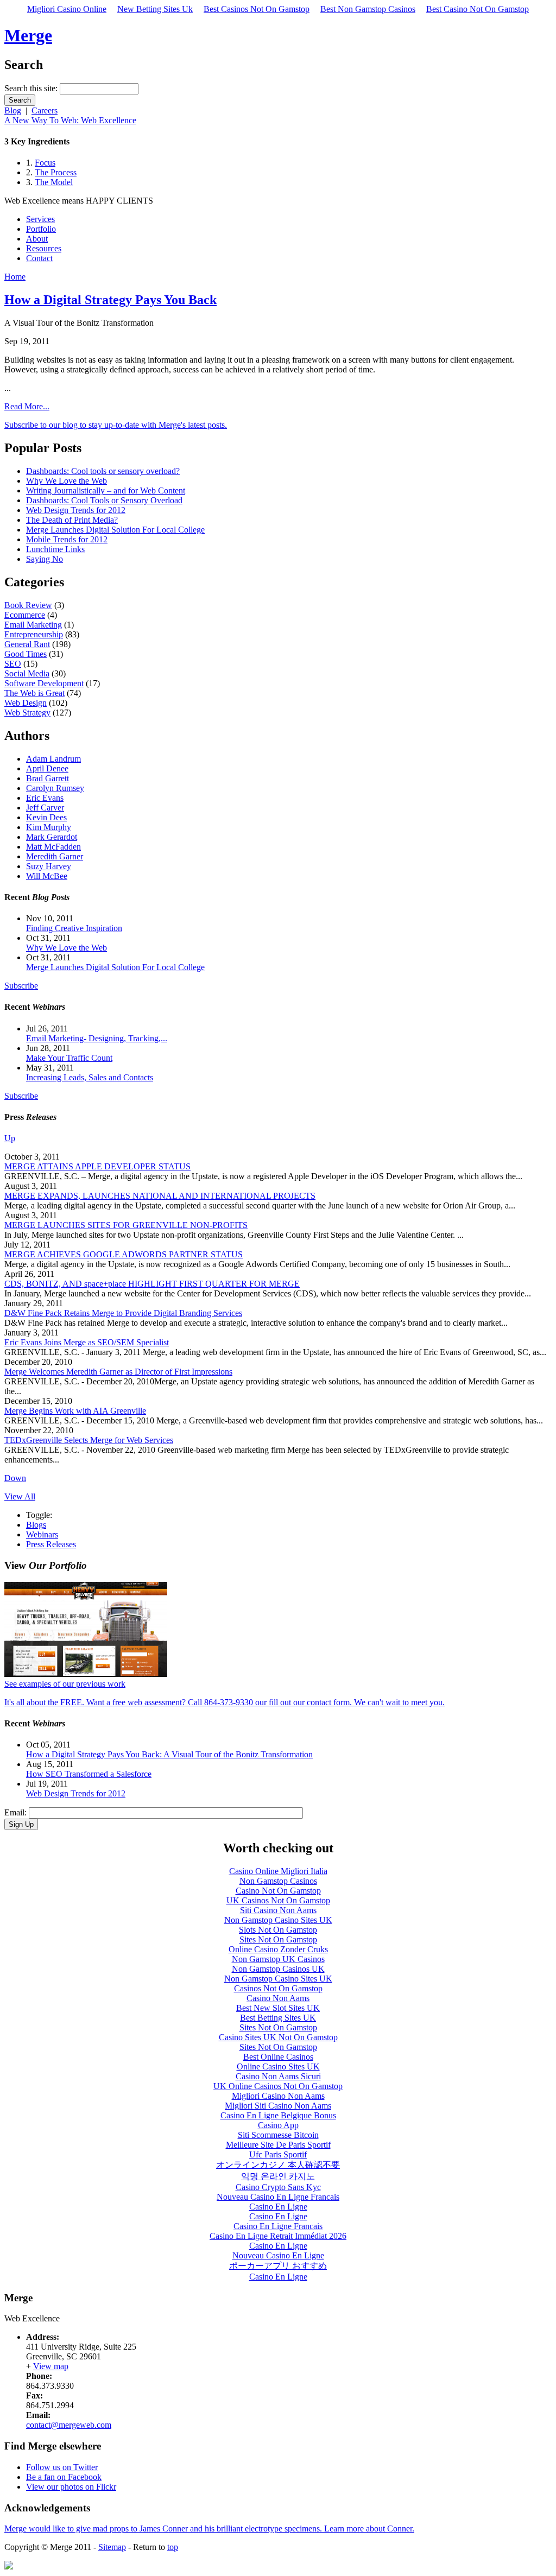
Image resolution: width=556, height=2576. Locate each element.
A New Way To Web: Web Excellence (70, 120)
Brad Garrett (48, 778)
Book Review (28, 605)
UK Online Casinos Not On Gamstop (278, 2086)
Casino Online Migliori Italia (278, 1871)
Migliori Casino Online (67, 9)
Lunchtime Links (55, 549)
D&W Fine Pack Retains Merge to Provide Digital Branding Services (123, 1313)
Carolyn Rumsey (55, 788)
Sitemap (112, 2547)
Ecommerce (25, 615)
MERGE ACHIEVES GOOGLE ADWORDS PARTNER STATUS (124, 1254)
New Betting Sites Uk (155, 9)
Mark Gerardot (52, 837)
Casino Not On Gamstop (278, 1891)
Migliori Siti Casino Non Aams (278, 2106)
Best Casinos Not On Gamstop (257, 9)
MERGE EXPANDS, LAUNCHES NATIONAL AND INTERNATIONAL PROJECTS (160, 1196)
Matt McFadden (53, 847)
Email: (17, 1812)
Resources (44, 248)
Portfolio (41, 229)
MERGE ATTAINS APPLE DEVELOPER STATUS (97, 1166)
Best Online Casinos (278, 2057)
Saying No (45, 559)
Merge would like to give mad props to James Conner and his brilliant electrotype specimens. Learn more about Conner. (209, 2528)
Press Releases (51, 1544)
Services (40, 219)
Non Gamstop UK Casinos (278, 1959)
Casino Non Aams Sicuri (278, 2076)
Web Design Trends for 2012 (76, 510)
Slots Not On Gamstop (278, 1930)
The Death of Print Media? (72, 520)
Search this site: (32, 88)
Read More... (27, 406)
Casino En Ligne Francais (278, 2226)
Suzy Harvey (49, 866)
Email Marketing (33, 625)
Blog (13, 110)
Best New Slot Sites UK (278, 2008)
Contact (39, 258)
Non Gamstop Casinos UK (278, 1969)
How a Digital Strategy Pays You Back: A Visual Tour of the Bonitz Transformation (169, 1754)
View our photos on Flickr (71, 2487)
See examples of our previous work (65, 1684)
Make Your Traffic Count (69, 1058)
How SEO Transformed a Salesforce (89, 1774)
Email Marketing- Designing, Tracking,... (97, 1038)
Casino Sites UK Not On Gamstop (278, 2037)
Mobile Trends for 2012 (67, 539)
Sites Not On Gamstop (278, 1939)
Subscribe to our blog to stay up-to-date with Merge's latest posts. (116, 425)
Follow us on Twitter (62, 2467)
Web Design (26, 703)
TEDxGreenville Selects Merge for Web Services (89, 1440)
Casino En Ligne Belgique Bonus (278, 2115)
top (173, 2547)
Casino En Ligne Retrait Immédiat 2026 (278, 2236)
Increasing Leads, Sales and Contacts (90, 1077)
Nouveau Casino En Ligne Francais (278, 2197)
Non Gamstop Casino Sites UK (278, 1920)
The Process (56, 172)
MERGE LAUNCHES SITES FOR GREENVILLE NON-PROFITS (126, 1225)
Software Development (44, 683)
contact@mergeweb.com (69, 2425)
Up (10, 1138)
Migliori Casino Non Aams (278, 2096)
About (37, 239)
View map (51, 2366)
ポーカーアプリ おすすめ (278, 2266)
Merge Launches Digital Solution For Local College (115, 530)
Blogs (36, 1525)
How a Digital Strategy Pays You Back (110, 300)
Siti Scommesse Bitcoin (278, 2135)
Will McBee (47, 876)
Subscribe (21, 986)
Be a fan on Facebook (64, 2477)
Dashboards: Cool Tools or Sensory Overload (104, 500)
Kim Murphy (49, 827)
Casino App (278, 2125)
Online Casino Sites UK (278, 2067)
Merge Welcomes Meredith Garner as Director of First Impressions (118, 1372)
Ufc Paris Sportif (278, 2154)
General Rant (27, 644)
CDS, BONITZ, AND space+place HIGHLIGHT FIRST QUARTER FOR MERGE (152, 1284)
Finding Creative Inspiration (74, 928)
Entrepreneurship (34, 634)
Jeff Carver (45, 808)
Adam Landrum (53, 759)
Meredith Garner (55, 856)
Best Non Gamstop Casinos (368, 9)
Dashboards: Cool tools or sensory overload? (103, 471)
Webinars (42, 1534)
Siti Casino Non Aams (278, 1910)
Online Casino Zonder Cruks (278, 1949)
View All (20, 1496)
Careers (45, 110)
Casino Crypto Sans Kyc (278, 2187)
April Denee (47, 768)
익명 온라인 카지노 (278, 2176)
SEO (13, 664)
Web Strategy (27, 713)
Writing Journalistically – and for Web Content (106, 490)
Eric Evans (45, 798)
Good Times (26, 654)
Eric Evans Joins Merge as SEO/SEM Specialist (87, 1342)
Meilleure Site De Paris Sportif (278, 2145)
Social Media (27, 673)
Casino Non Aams (278, 1998)
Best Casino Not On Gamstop (478, 9)
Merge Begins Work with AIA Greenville (75, 1411)
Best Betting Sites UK (278, 2018)
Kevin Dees (46, 817)
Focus (45, 163)
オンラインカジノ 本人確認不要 (278, 2165)
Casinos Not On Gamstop (278, 1988)
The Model (54, 182)
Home (15, 277)
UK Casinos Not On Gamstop (278, 1900)
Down (15, 1478)
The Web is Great (34, 693)
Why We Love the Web (67, 481)
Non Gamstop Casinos (278, 1881)
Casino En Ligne (278, 2207)
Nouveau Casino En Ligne (278, 2255)
